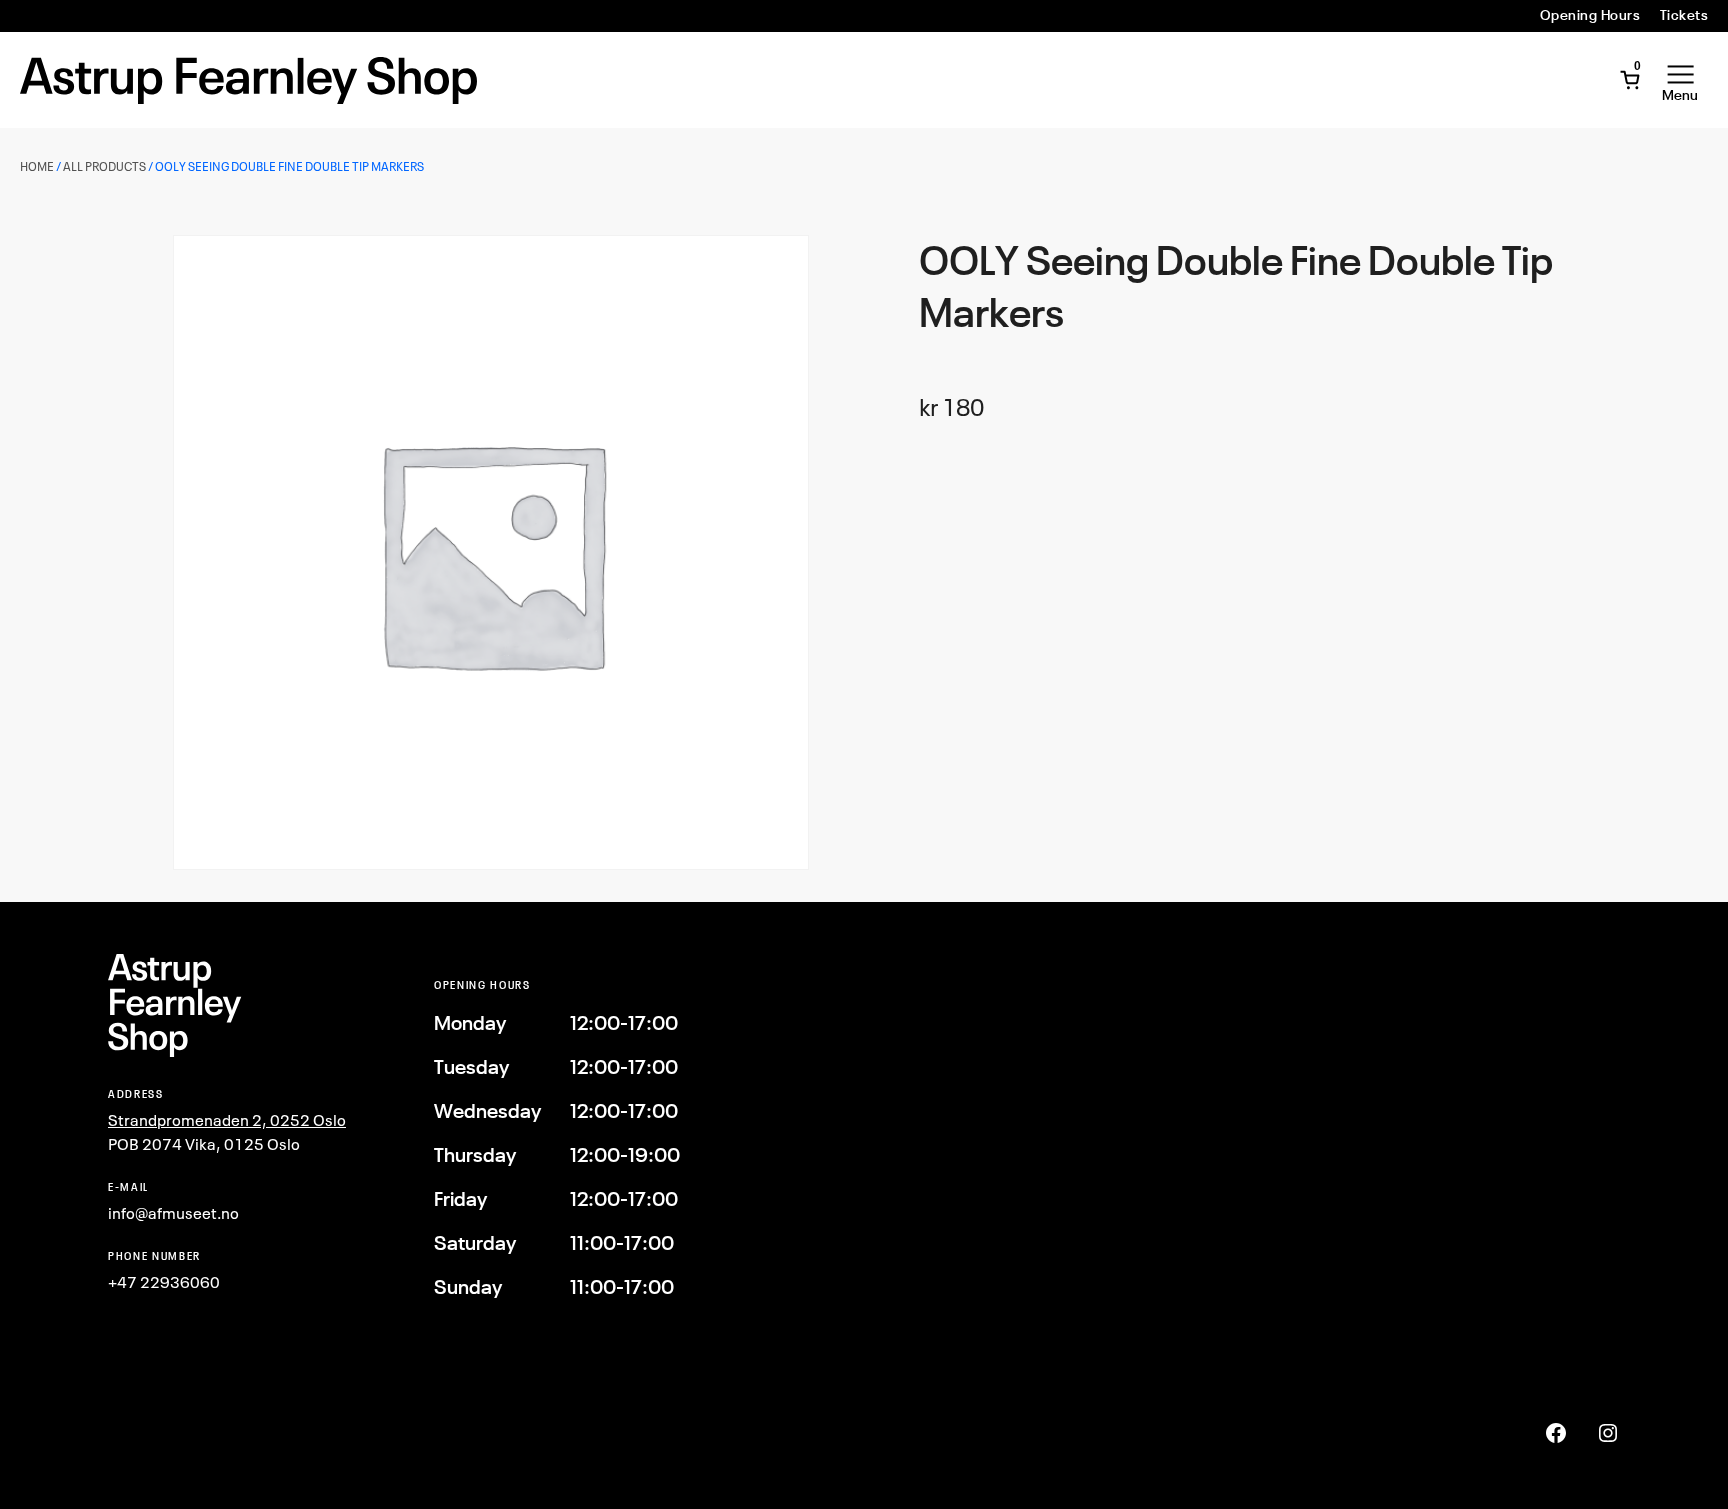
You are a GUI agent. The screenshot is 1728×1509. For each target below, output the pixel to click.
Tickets (1684, 15)
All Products (104, 166)
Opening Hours (1590, 15)
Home (37, 166)
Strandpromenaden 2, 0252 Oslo (227, 1120)
